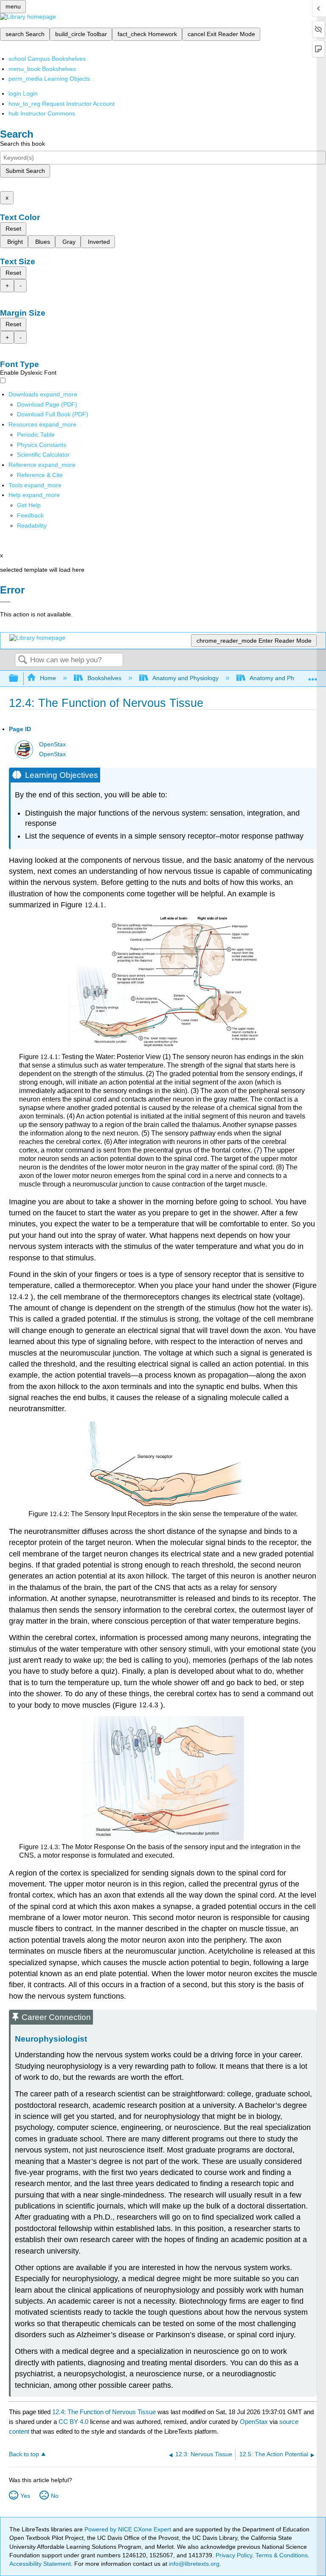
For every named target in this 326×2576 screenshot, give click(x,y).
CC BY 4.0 (73, 2422)
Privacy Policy (234, 2555)
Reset (13, 229)
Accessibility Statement (40, 2564)
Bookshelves (104, 678)
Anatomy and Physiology (185, 678)
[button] (30, 515)
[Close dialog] (5, 602)
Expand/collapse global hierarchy (19, 679)
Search (22, 660)
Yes (25, 2496)
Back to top (24, 2454)
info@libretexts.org (193, 2564)
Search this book (22, 144)
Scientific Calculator (43, 455)
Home (48, 678)
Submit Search (25, 171)
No (55, 2496)
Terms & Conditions (282, 2555)
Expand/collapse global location (313, 676)
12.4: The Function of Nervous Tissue (104, 2412)
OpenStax (52, 744)
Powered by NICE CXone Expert (129, 2529)
